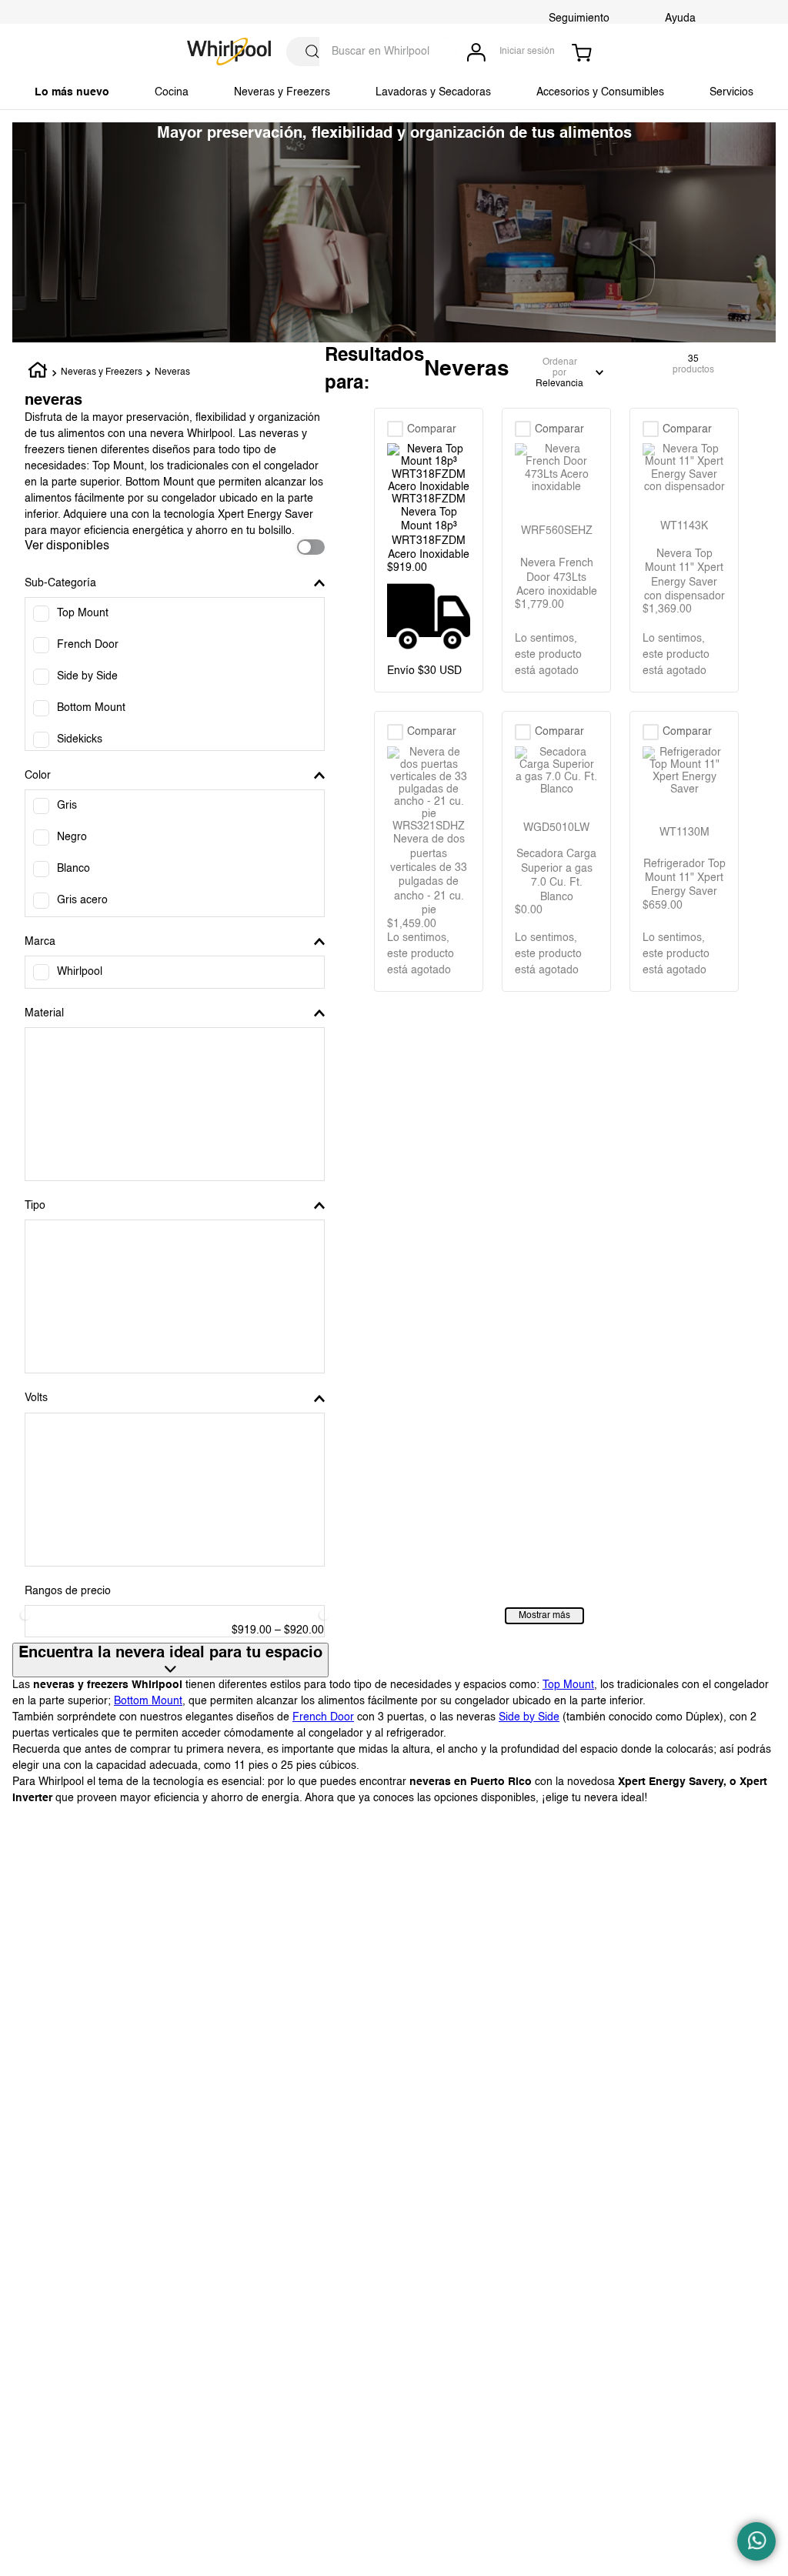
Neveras (172, 372)
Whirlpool (80, 972)
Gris (67, 806)
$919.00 (252, 1630)
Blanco (73, 869)
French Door (88, 645)
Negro (72, 837)
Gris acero (82, 900)
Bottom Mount (91, 708)
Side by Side (87, 676)
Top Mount (83, 613)
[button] (175, 583)
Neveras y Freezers (102, 372)
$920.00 (299, 1630)
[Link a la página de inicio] (38, 373)
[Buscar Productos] (312, 52)
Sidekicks (80, 739)
